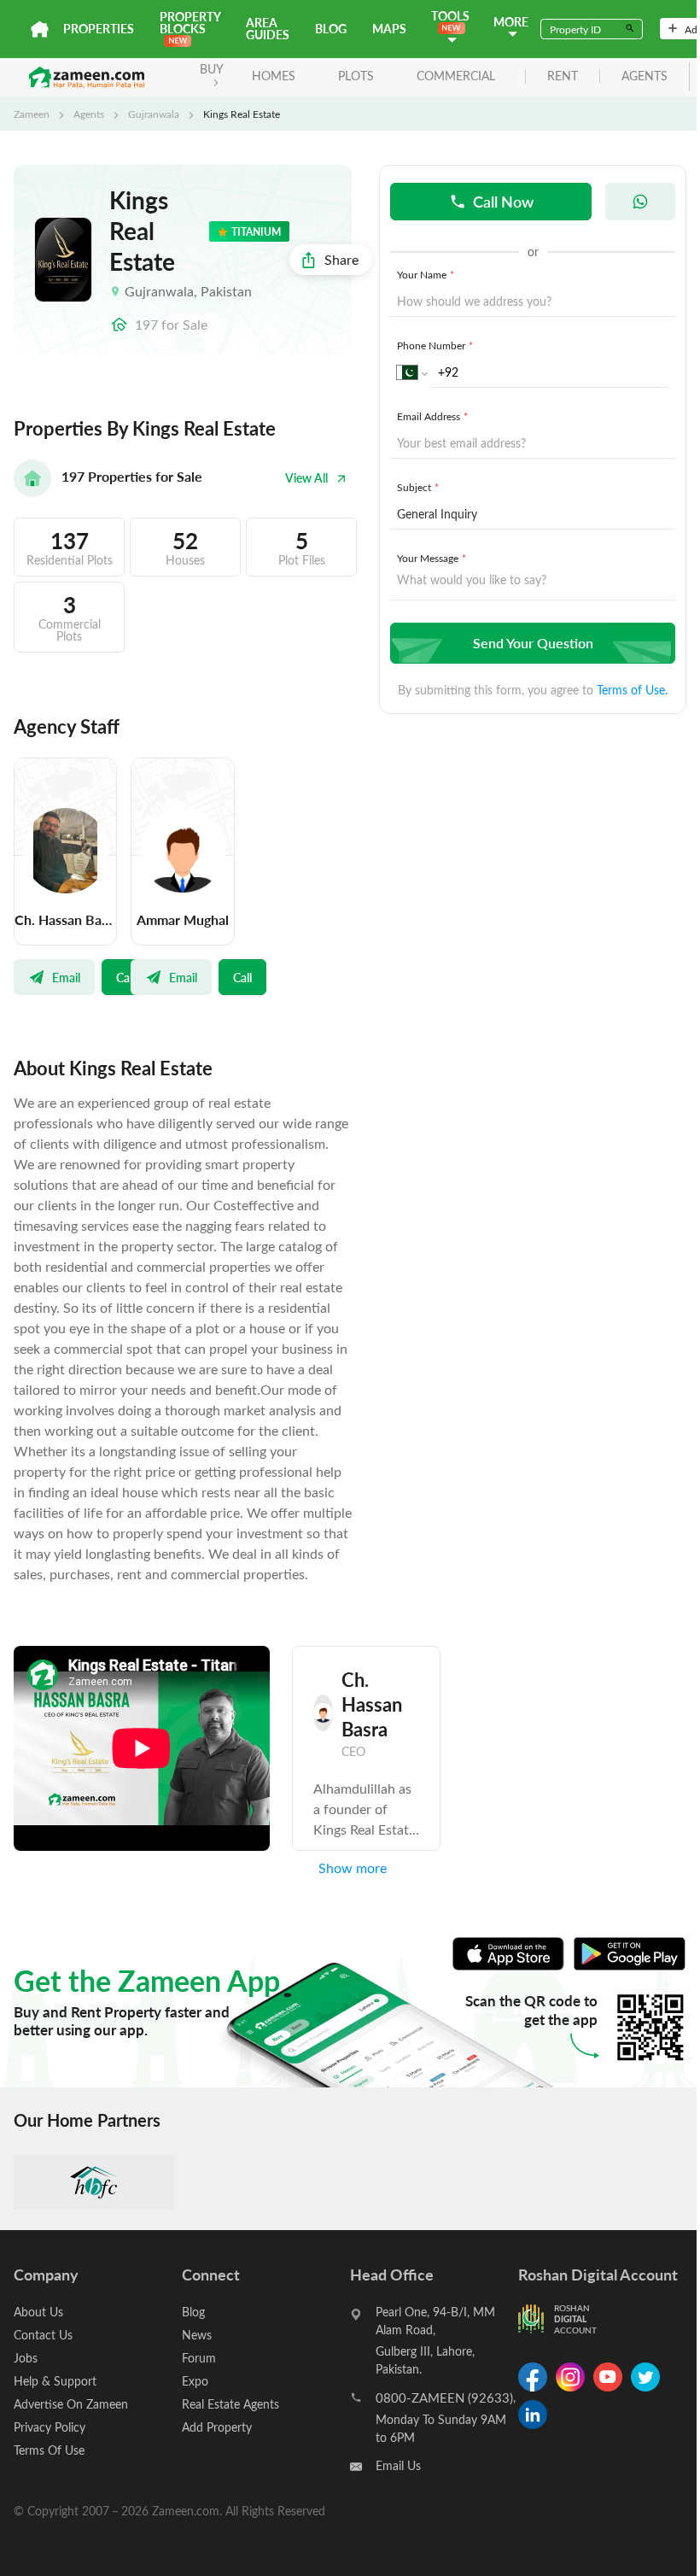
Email (66, 977)
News (197, 2335)
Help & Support (55, 2381)
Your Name (426, 274)
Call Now (503, 201)
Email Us (398, 2465)
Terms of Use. (632, 690)
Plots (356, 76)
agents (645, 76)
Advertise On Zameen (71, 2404)
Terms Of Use (49, 2450)
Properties (99, 29)
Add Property (217, 2427)
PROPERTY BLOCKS (190, 23)
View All (306, 478)
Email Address (432, 416)
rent (563, 76)
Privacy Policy (50, 2427)
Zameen (32, 114)
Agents (89, 114)
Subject (418, 487)
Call (125, 977)
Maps (389, 29)
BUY (212, 69)
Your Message (432, 558)
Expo (195, 2381)
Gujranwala (154, 114)
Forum (199, 2358)
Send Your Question (533, 643)
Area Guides (268, 29)
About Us (38, 2312)
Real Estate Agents (230, 2404)
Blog (331, 29)
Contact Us (43, 2335)
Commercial (456, 76)
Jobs (26, 2358)
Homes (274, 76)
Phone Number (435, 345)
